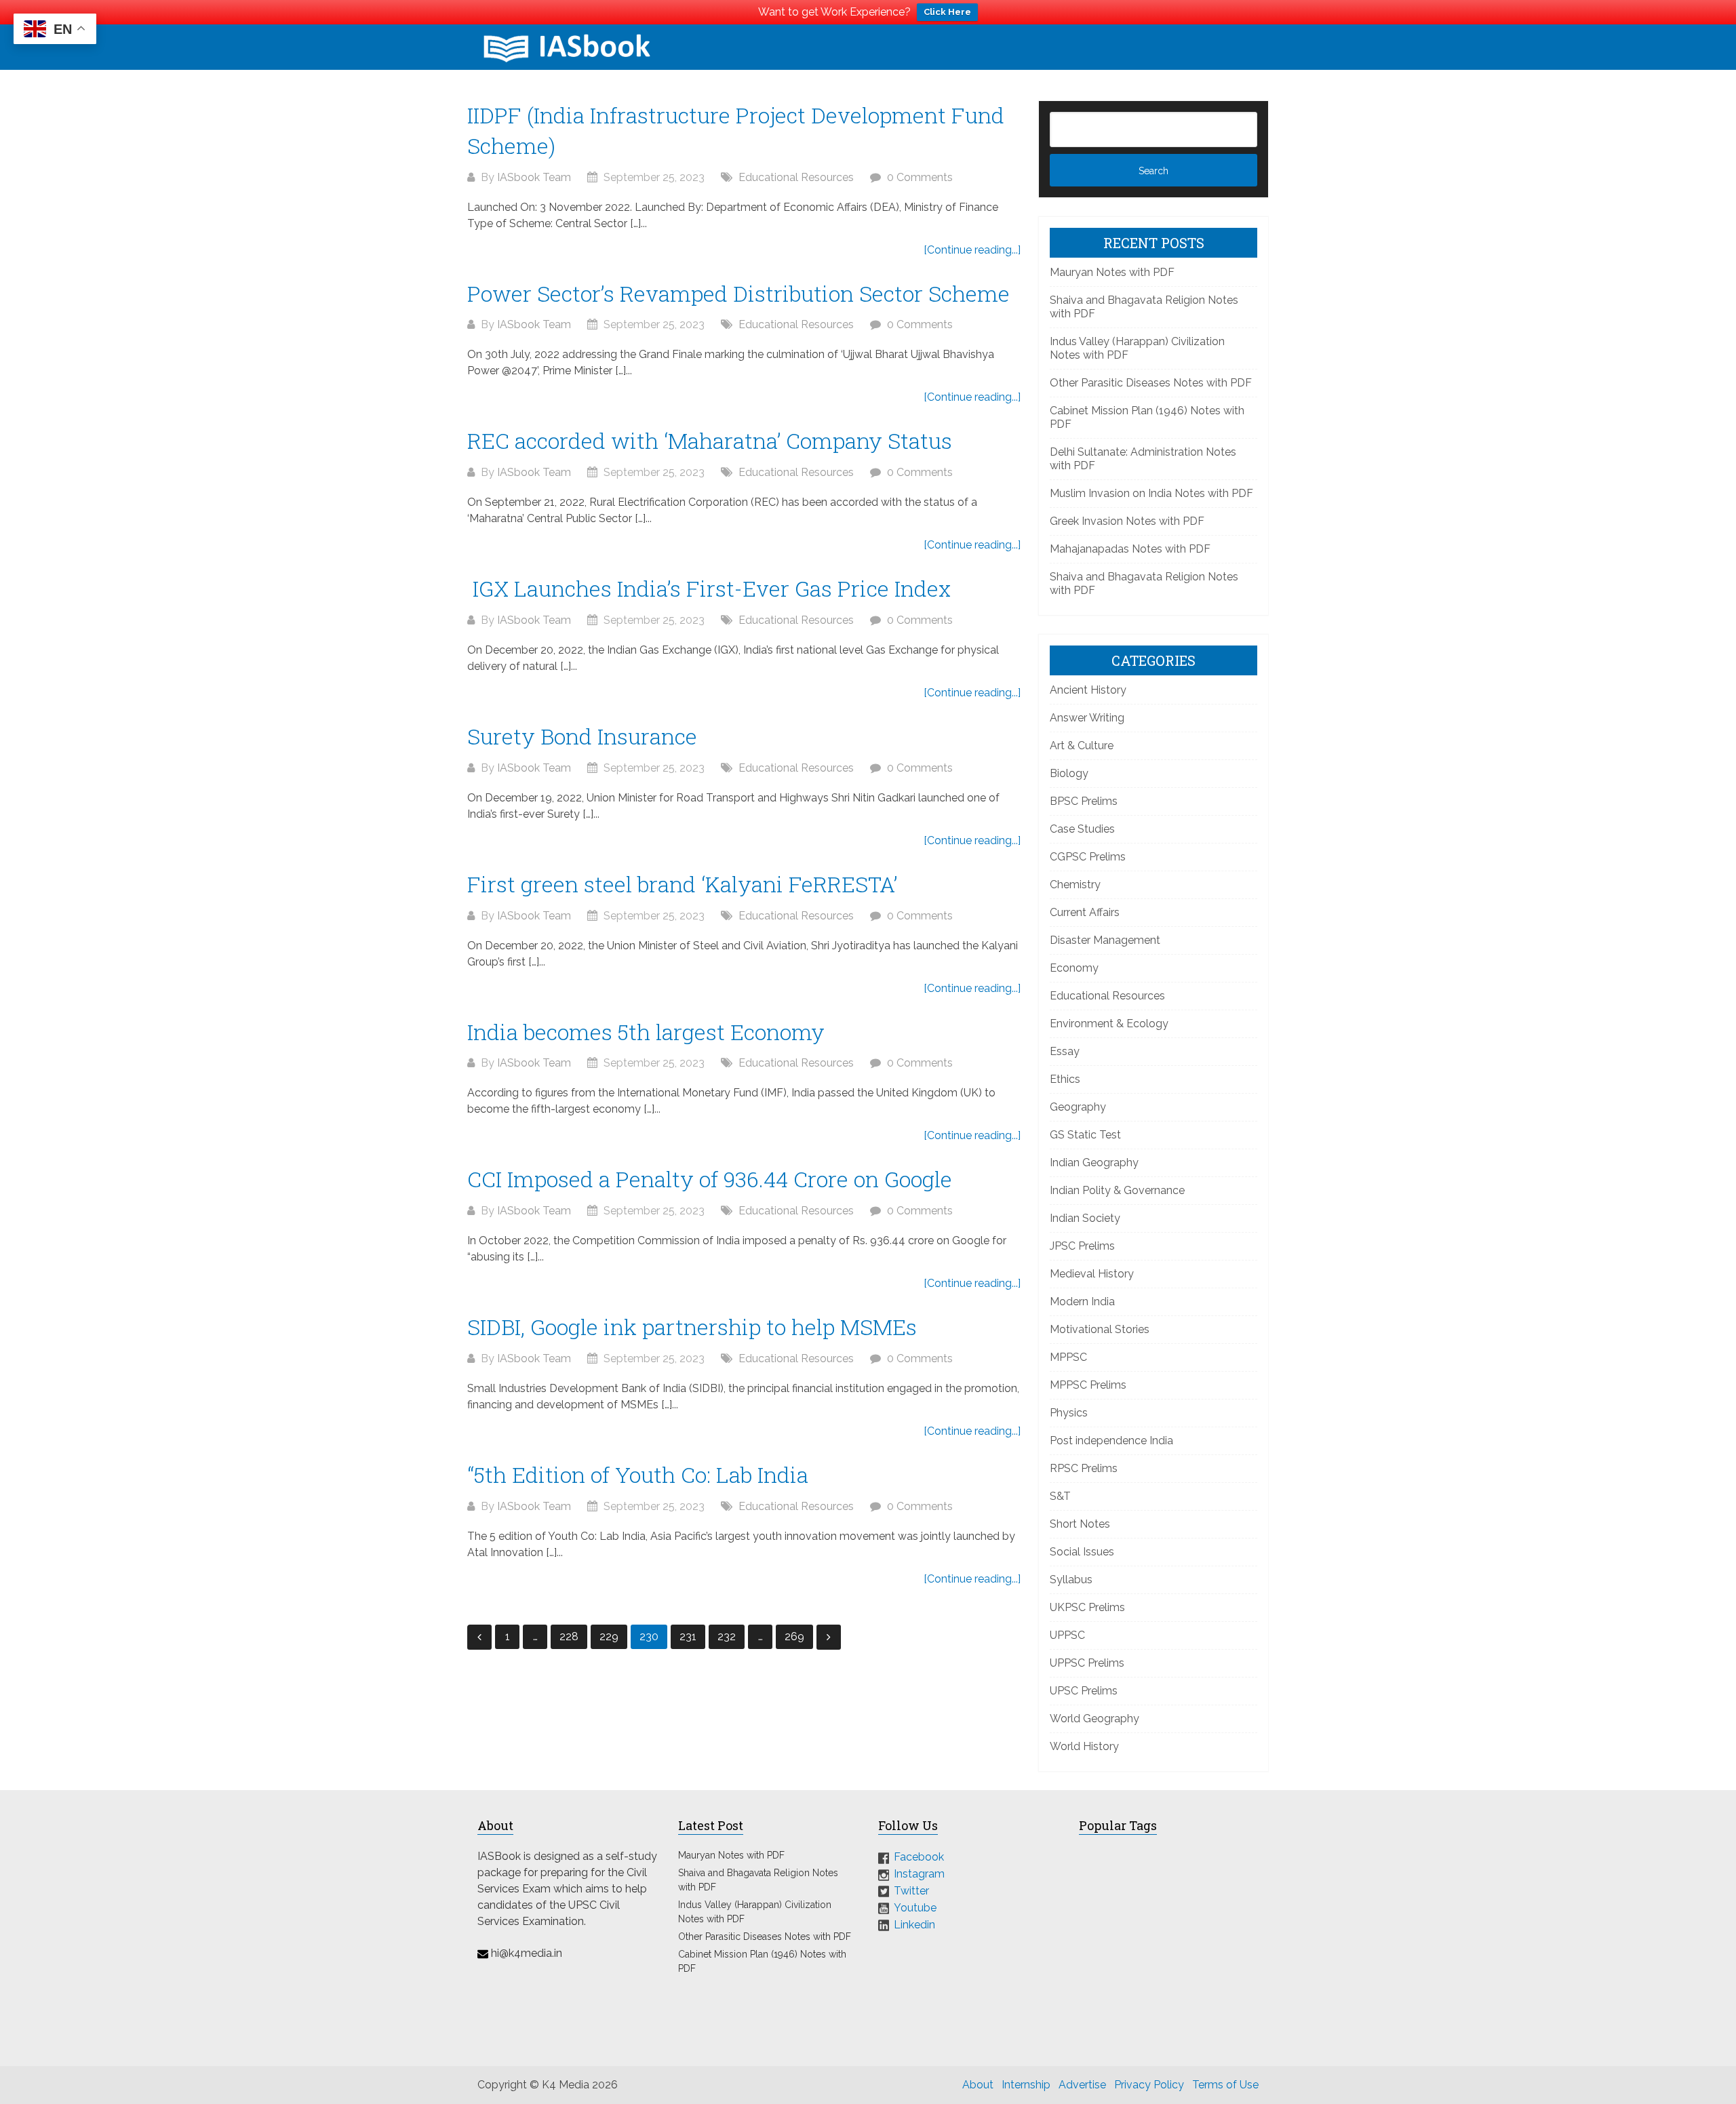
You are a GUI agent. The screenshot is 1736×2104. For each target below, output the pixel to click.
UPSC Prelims (1084, 1691)
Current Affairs (1085, 912)
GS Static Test (1085, 1135)
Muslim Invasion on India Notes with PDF (1151, 493)
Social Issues (1082, 1552)
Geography (1078, 1107)
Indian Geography (1094, 1163)
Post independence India (1111, 1441)
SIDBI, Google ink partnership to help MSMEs (692, 1327)
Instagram (919, 1874)
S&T (1060, 1496)
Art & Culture (1082, 746)
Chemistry (1075, 885)
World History (1084, 1746)
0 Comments (920, 177)
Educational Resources (796, 177)
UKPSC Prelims (1087, 1607)
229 (609, 1636)
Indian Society (1085, 1218)
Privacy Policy (1149, 2085)
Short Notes (1080, 1524)
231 (688, 1636)
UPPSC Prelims (1087, 1663)
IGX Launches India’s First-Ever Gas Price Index (709, 588)
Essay (1065, 1051)
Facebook (919, 1857)
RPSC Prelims (1084, 1468)
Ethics (1065, 1079)
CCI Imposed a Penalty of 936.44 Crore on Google (710, 1179)
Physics (1069, 1413)
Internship (1026, 2085)
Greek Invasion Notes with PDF (1127, 521)
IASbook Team (534, 177)
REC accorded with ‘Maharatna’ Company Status (710, 440)
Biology (1069, 773)
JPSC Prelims (1082, 1246)
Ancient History (1088, 690)
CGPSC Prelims (1088, 857)
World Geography (1094, 1719)
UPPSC (1067, 1635)
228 (569, 1636)
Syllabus (1071, 1580)
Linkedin (914, 1924)
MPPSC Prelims (1088, 1385)
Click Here (947, 12)
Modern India (1082, 1302)
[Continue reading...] (972, 250)
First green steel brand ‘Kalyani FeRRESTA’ (682, 884)
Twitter (911, 1891)
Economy (1074, 968)
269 (794, 1636)
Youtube (915, 1908)
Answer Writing (1087, 718)
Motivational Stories (1100, 1329)
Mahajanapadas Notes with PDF (1130, 549)
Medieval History (1092, 1274)
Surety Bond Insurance (582, 736)
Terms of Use (1225, 2085)
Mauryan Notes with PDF (1112, 272)
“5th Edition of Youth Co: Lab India (638, 1474)
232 (727, 1636)
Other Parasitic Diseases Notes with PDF (1151, 383)
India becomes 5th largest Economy (646, 1032)
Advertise (1082, 2085)
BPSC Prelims (1084, 801)
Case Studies (1082, 829)
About (978, 2085)
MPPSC (1068, 1357)
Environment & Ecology (1109, 1024)
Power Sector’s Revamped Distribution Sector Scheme (738, 293)
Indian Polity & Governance (1117, 1190)
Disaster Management (1105, 940)
